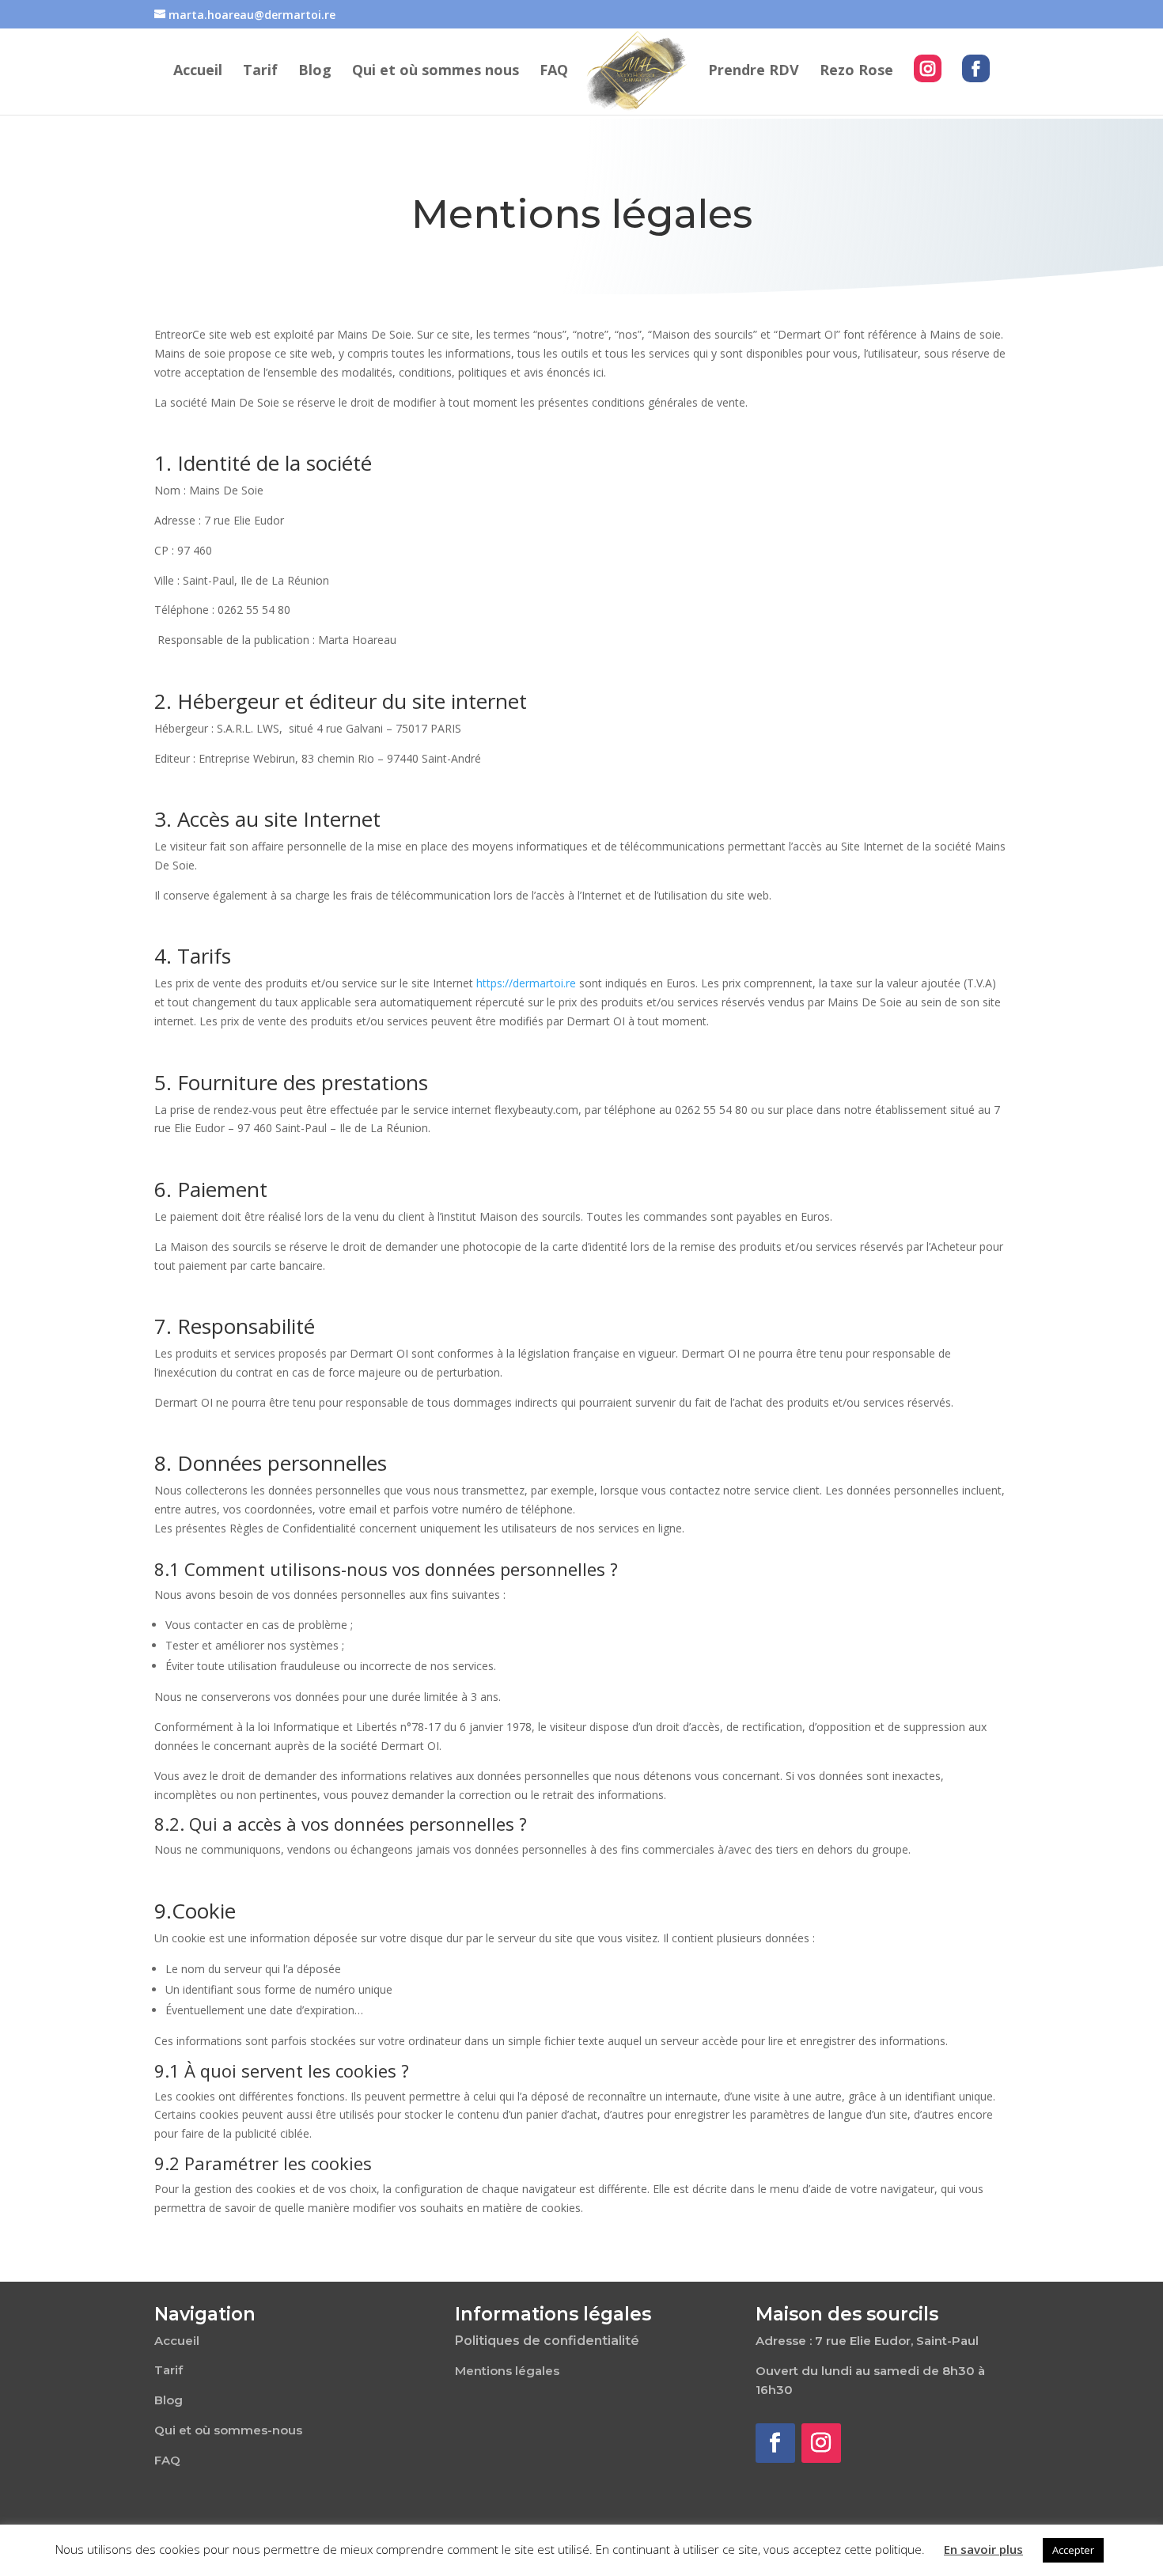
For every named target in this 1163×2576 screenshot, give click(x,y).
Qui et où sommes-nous (228, 2430)
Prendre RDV (754, 72)
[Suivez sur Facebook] (775, 2443)
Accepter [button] (1073, 2550)
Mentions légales (507, 2371)
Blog (315, 72)
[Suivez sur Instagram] (821, 2443)
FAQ (554, 72)
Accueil (198, 72)
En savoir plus (983, 2549)
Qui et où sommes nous (436, 72)
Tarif (260, 72)
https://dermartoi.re (526, 983)
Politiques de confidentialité (547, 2341)
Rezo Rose (856, 72)
